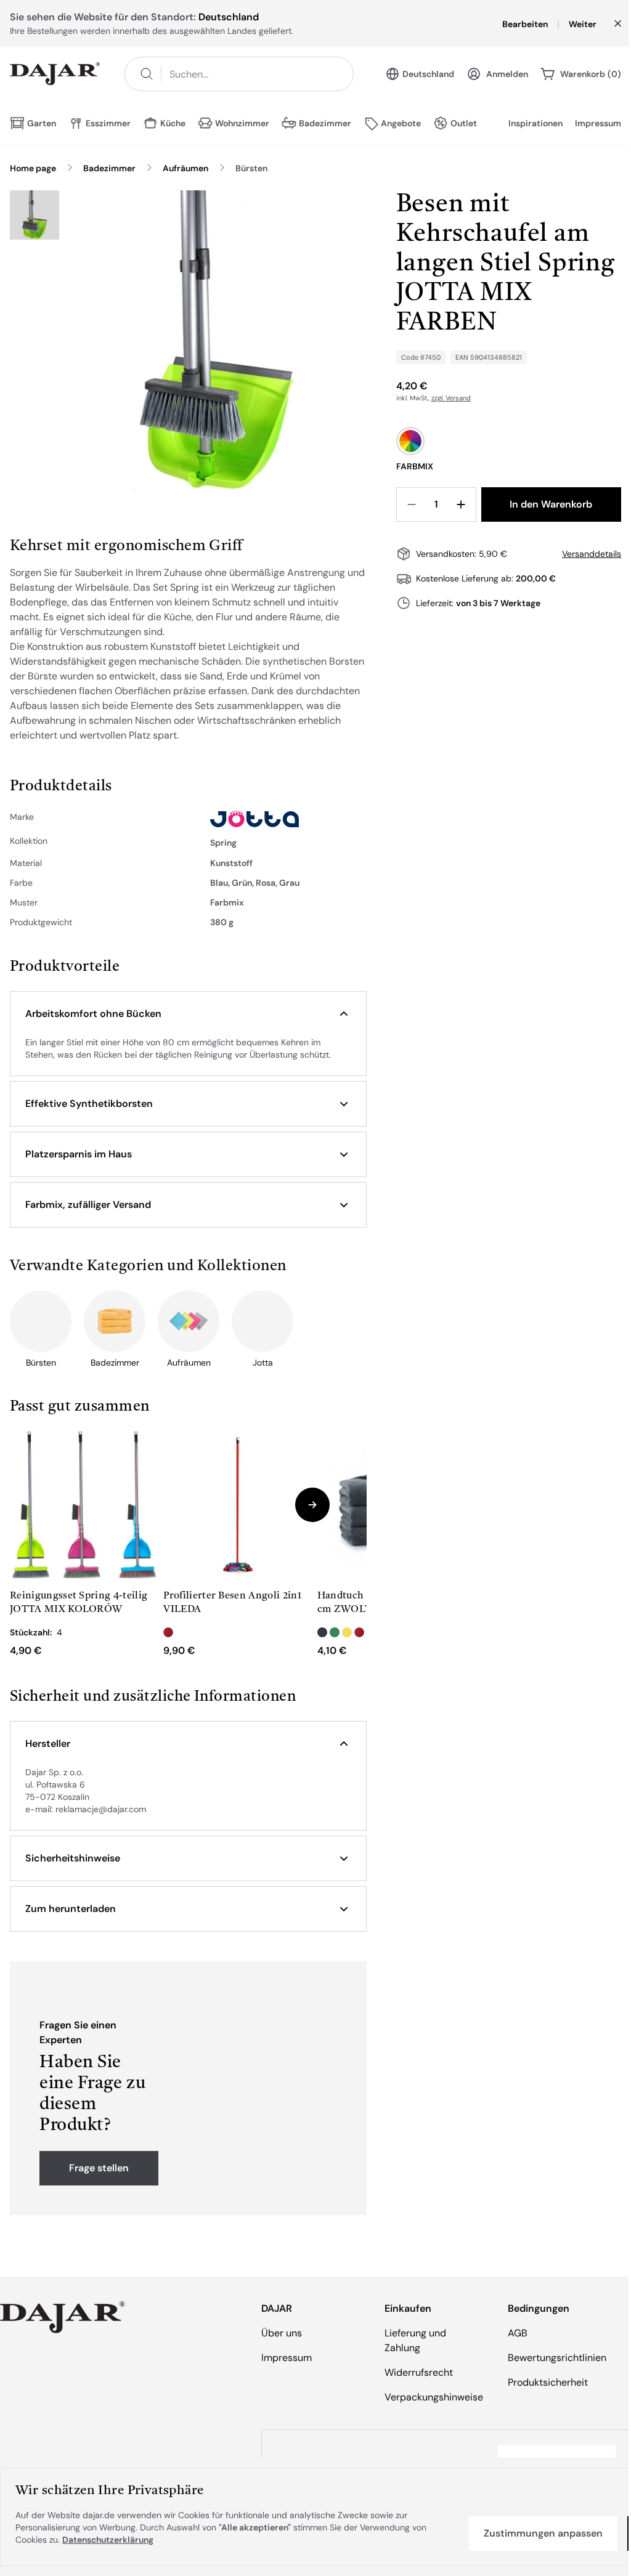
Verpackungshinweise (434, 2397)
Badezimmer (109, 168)
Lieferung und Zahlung (415, 2340)
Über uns (282, 2333)
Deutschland (428, 74)
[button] (188, 1014)
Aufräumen (185, 168)
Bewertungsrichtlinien (557, 2358)
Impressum (598, 123)
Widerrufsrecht (419, 2372)
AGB (518, 2333)
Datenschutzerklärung (108, 2540)
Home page (33, 168)
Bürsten (251, 168)
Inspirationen (535, 123)
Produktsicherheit (548, 2382)
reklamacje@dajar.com (101, 1809)
